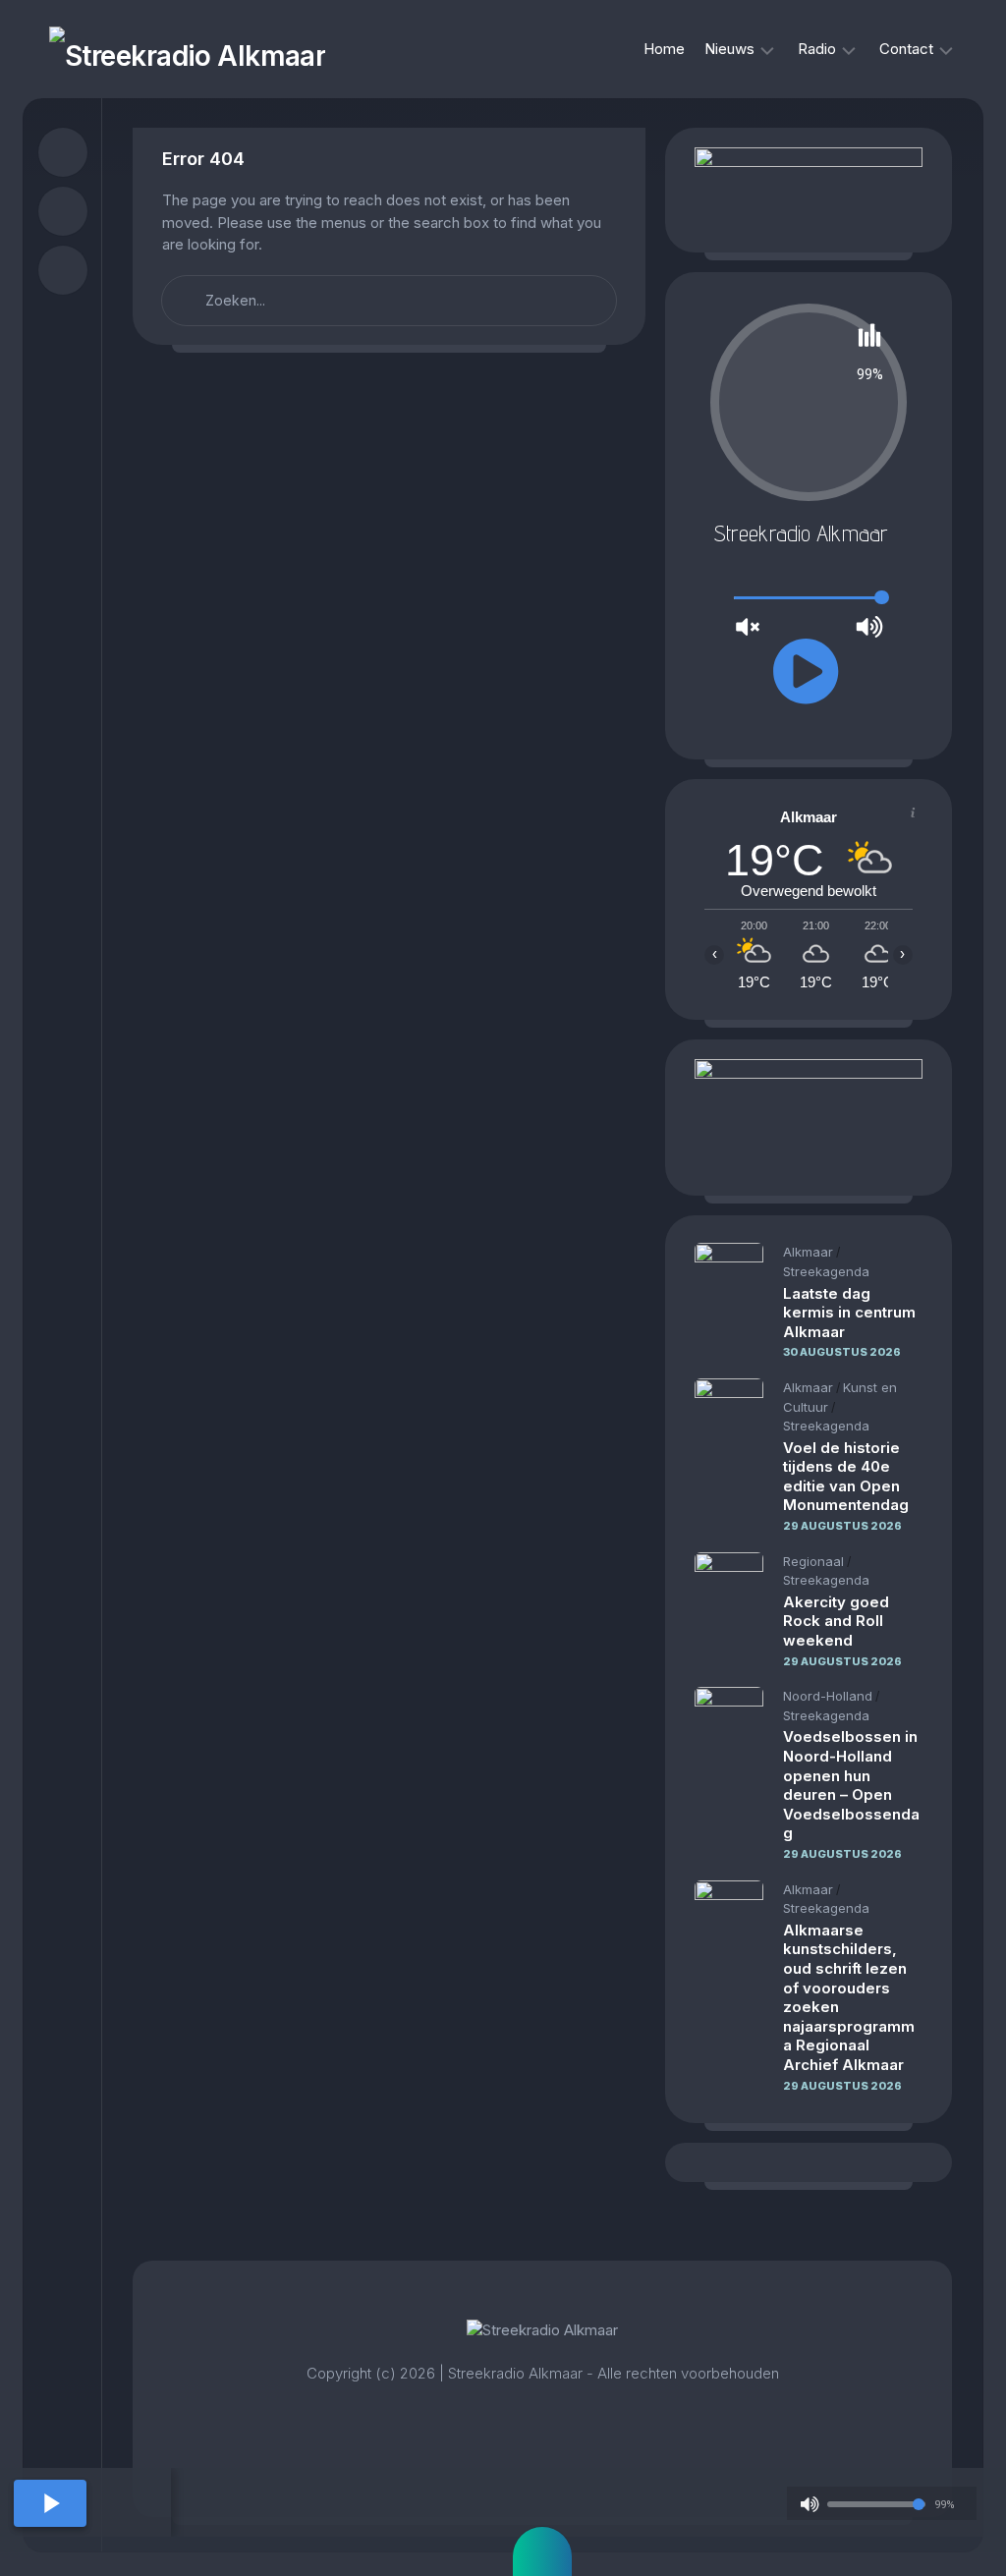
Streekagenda (826, 1271)
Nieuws (729, 49)
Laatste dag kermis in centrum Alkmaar (849, 1313)
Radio (817, 49)
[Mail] (63, 270)
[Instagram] (63, 211)
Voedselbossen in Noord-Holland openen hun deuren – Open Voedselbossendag (851, 1785)
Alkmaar (808, 1252)
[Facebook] (63, 152)
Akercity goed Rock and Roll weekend (836, 1621)
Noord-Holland (828, 1696)
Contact (906, 49)
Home (664, 49)
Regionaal (813, 1561)
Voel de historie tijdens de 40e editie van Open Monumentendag (846, 1477)
